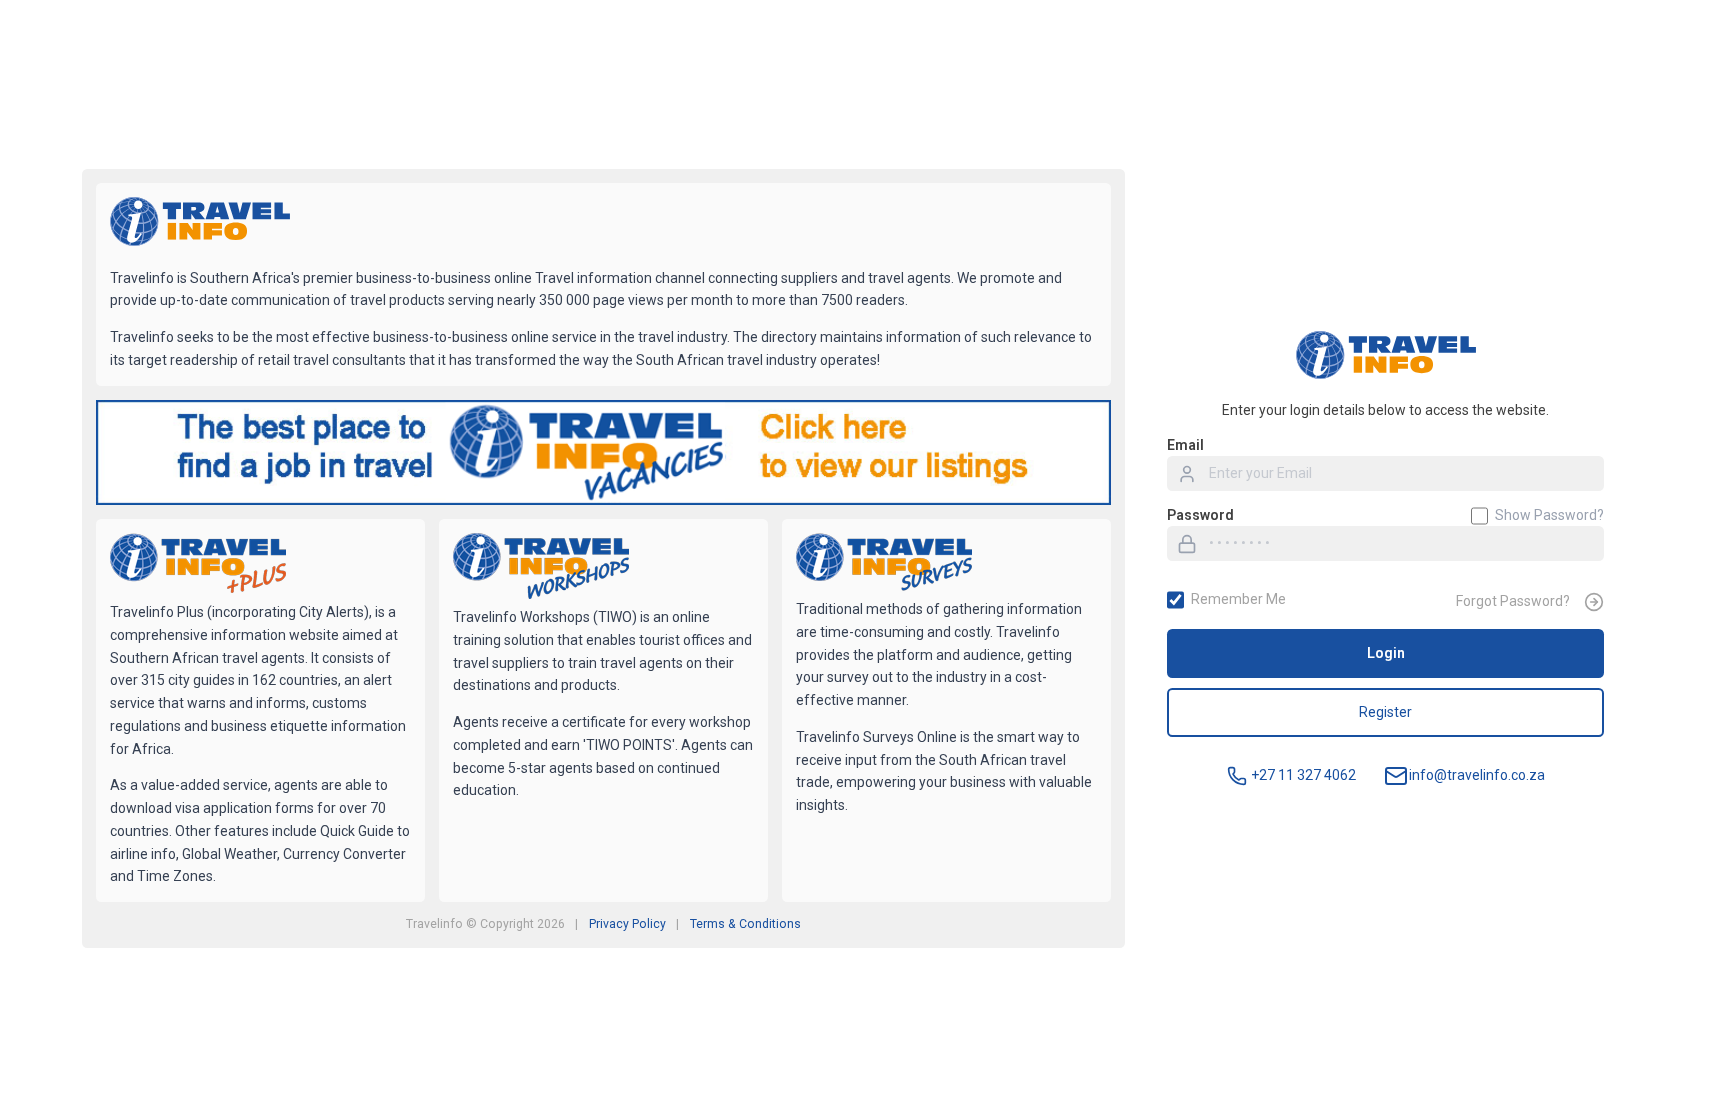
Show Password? (1549, 515)
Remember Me (1238, 599)
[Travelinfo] (200, 224)
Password (1200, 515)
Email (1185, 445)
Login (1386, 653)
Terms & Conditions (745, 924)
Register (1385, 712)
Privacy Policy (627, 924)
